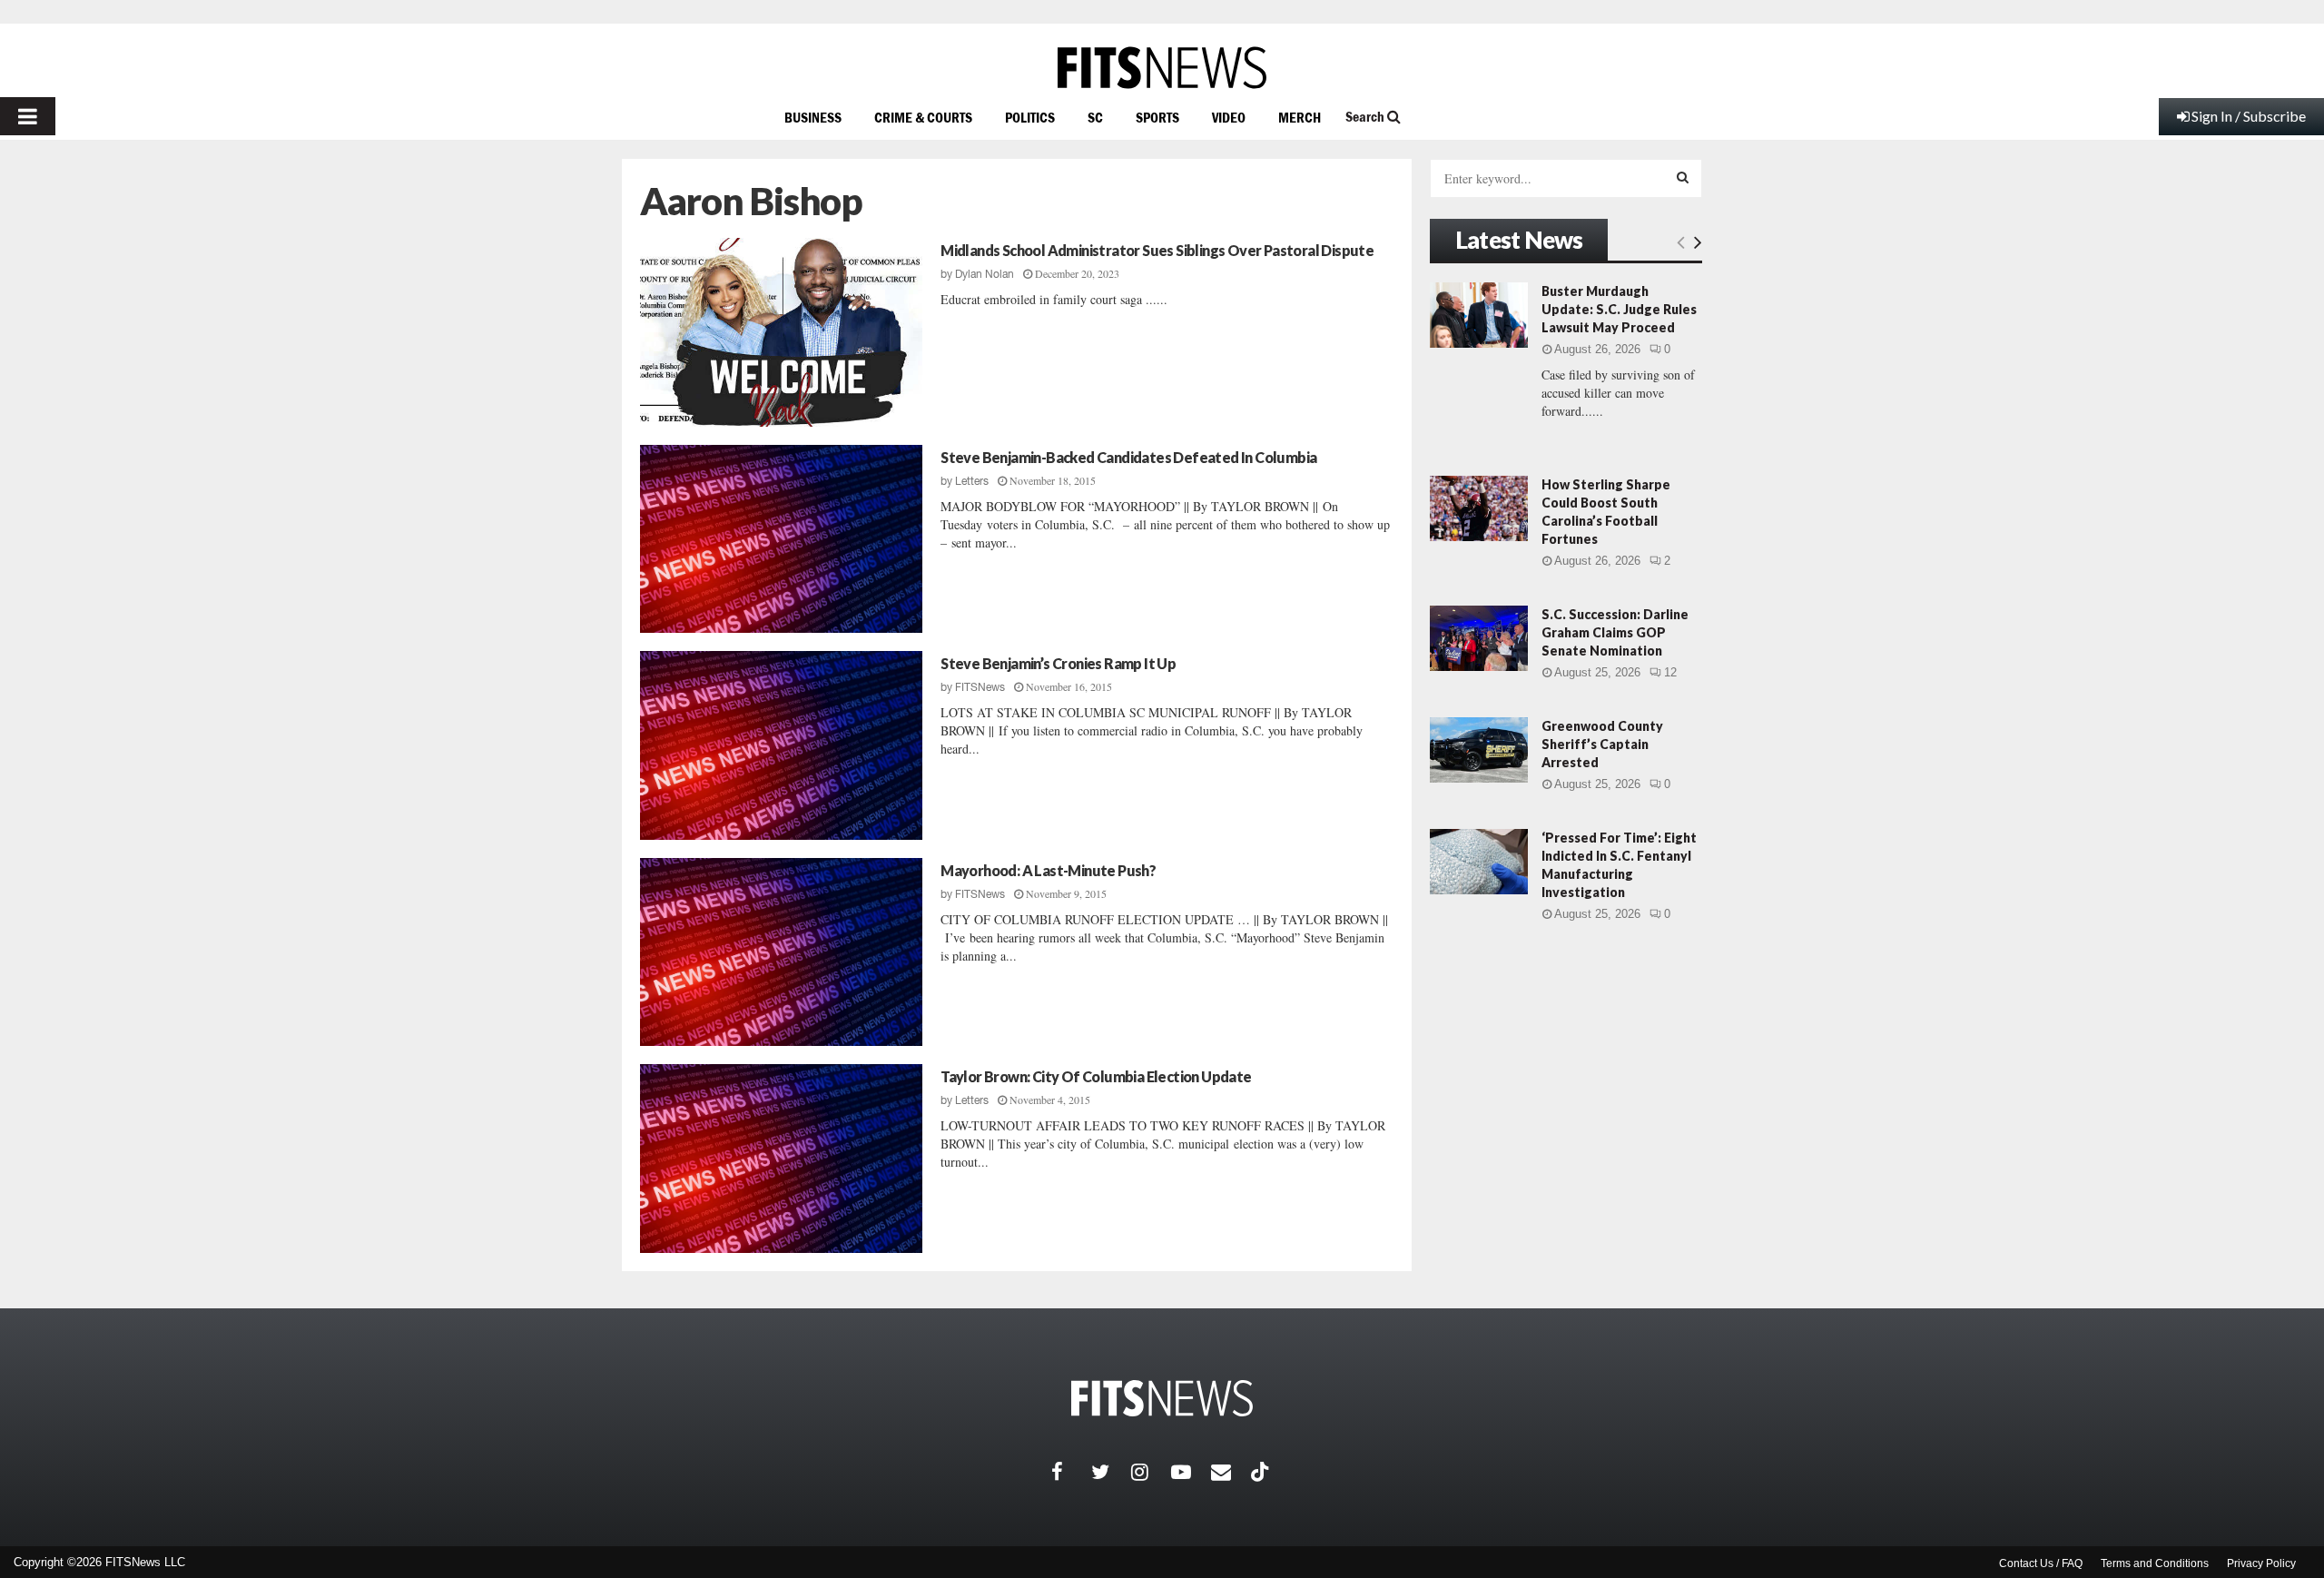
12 (1670, 672)
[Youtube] (1191, 1472)
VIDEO (1229, 117)
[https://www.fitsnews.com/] (1162, 68)
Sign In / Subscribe (2249, 116)
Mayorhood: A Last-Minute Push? (1048, 870)
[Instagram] (1151, 1472)
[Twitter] (1111, 1472)
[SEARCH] (1683, 177)
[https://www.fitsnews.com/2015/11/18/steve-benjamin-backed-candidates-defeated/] (781, 539)
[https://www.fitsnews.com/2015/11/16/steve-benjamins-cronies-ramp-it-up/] (781, 745)
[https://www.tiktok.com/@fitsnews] (1262, 1472)
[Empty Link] (1681, 242)
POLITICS (1030, 117)
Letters (972, 481)
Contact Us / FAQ (2041, 1563)
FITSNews (980, 687)
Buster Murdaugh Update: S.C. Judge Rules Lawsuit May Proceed (1619, 309)
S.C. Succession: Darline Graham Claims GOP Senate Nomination (1615, 632)
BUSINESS (813, 117)
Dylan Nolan (985, 274)
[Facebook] (1071, 1472)
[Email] (1231, 1472)
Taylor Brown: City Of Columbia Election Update (1096, 1076)
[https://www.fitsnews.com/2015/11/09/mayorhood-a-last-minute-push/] (781, 952)
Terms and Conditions (2155, 1563)
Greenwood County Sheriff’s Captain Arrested (1602, 744)
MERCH (1300, 117)
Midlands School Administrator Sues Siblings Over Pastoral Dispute (1157, 250)
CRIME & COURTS (923, 117)
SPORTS (1157, 117)
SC (1095, 117)
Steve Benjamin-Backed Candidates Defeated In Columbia (1128, 457)
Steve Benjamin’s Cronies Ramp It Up (1058, 663)
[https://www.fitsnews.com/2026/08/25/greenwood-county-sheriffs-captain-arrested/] (1479, 750)
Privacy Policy (2261, 1563)
